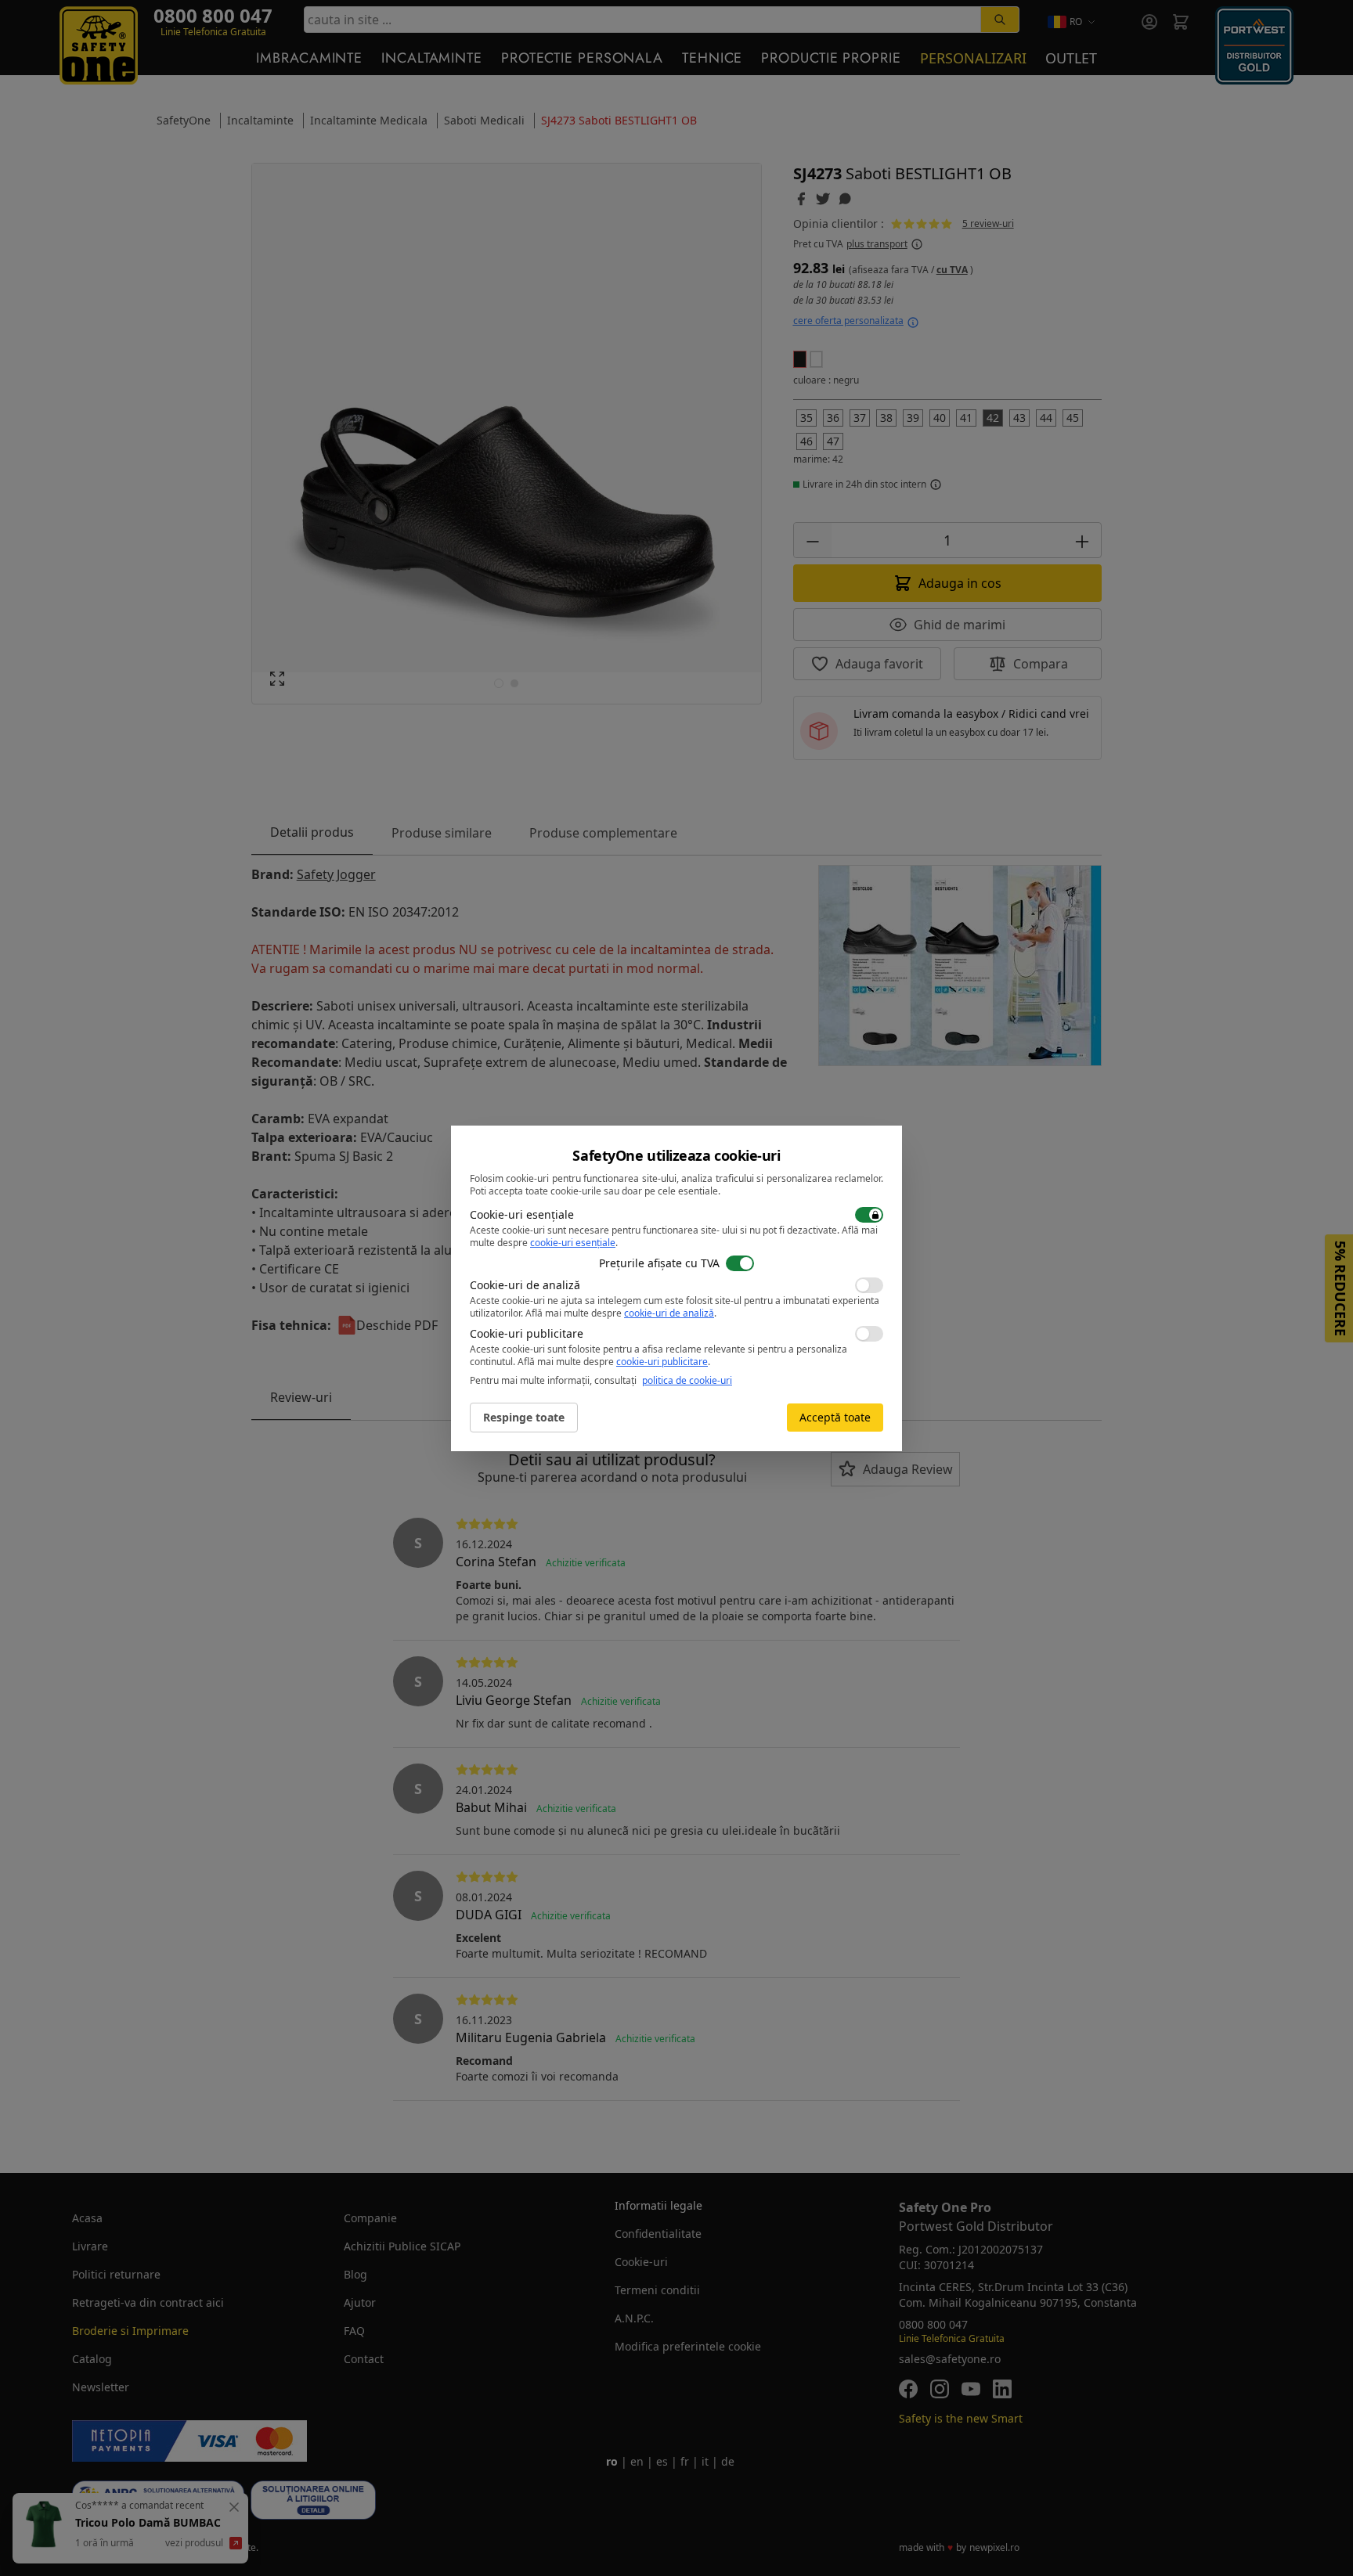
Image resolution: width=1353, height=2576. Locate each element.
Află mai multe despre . (621, 1313)
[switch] (869, 1215)
